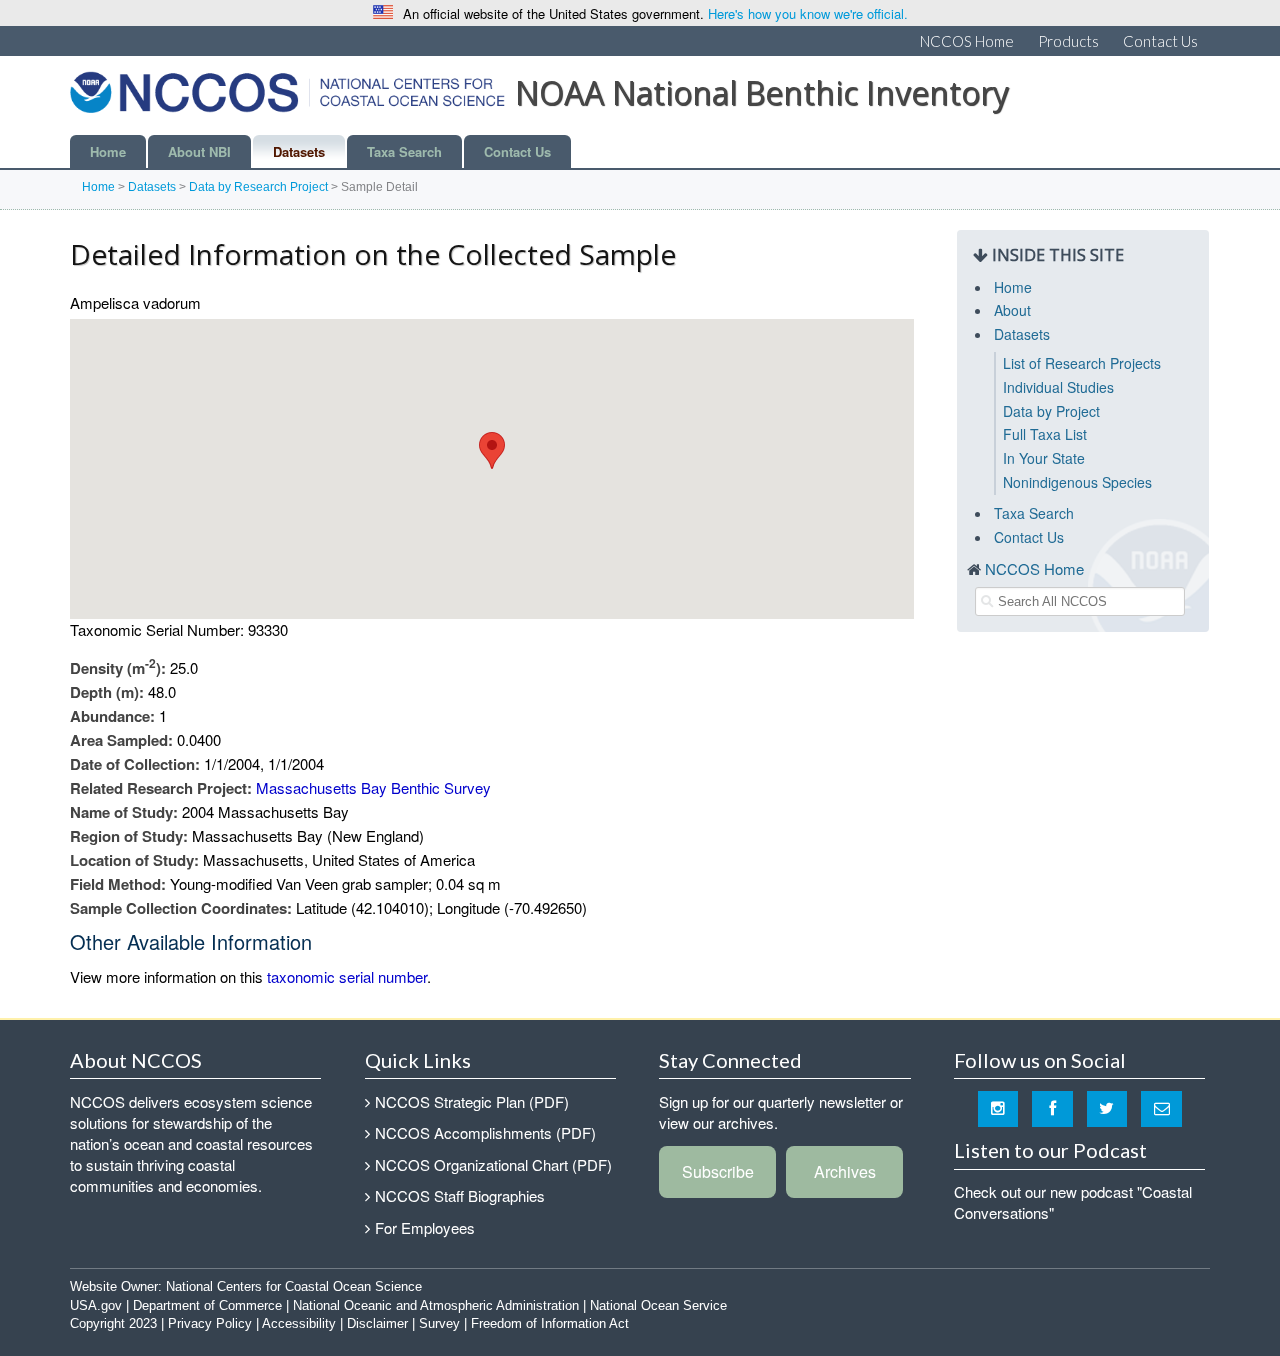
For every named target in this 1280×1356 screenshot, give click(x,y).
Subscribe (718, 1171)
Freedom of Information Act (550, 1323)
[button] (492, 450)
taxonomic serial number (347, 976)
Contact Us (1160, 41)
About (1012, 310)
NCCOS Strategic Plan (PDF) (472, 1101)
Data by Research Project (258, 187)
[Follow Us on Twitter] (1107, 1107)
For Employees (425, 1227)
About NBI (199, 151)
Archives (845, 1171)
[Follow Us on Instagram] (998, 1107)
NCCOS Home (967, 41)
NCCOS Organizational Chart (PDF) (493, 1164)
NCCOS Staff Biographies (460, 1195)
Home (108, 151)
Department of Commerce (207, 1305)
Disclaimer (377, 1323)
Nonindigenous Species (1077, 482)
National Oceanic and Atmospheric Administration (436, 1305)
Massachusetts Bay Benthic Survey (373, 787)
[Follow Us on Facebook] (1052, 1107)
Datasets (299, 151)
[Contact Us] (1161, 1107)
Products (1068, 41)
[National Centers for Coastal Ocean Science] (287, 98)
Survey (439, 1323)
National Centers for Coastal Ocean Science (294, 1286)
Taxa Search (404, 151)
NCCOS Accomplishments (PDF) (485, 1132)
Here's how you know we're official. (808, 13)
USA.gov (96, 1305)
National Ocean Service (658, 1305)
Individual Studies (1058, 387)
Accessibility (299, 1323)
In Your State (1044, 458)
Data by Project (1051, 411)
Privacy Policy (210, 1323)
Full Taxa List (1045, 434)
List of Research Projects (1082, 363)
